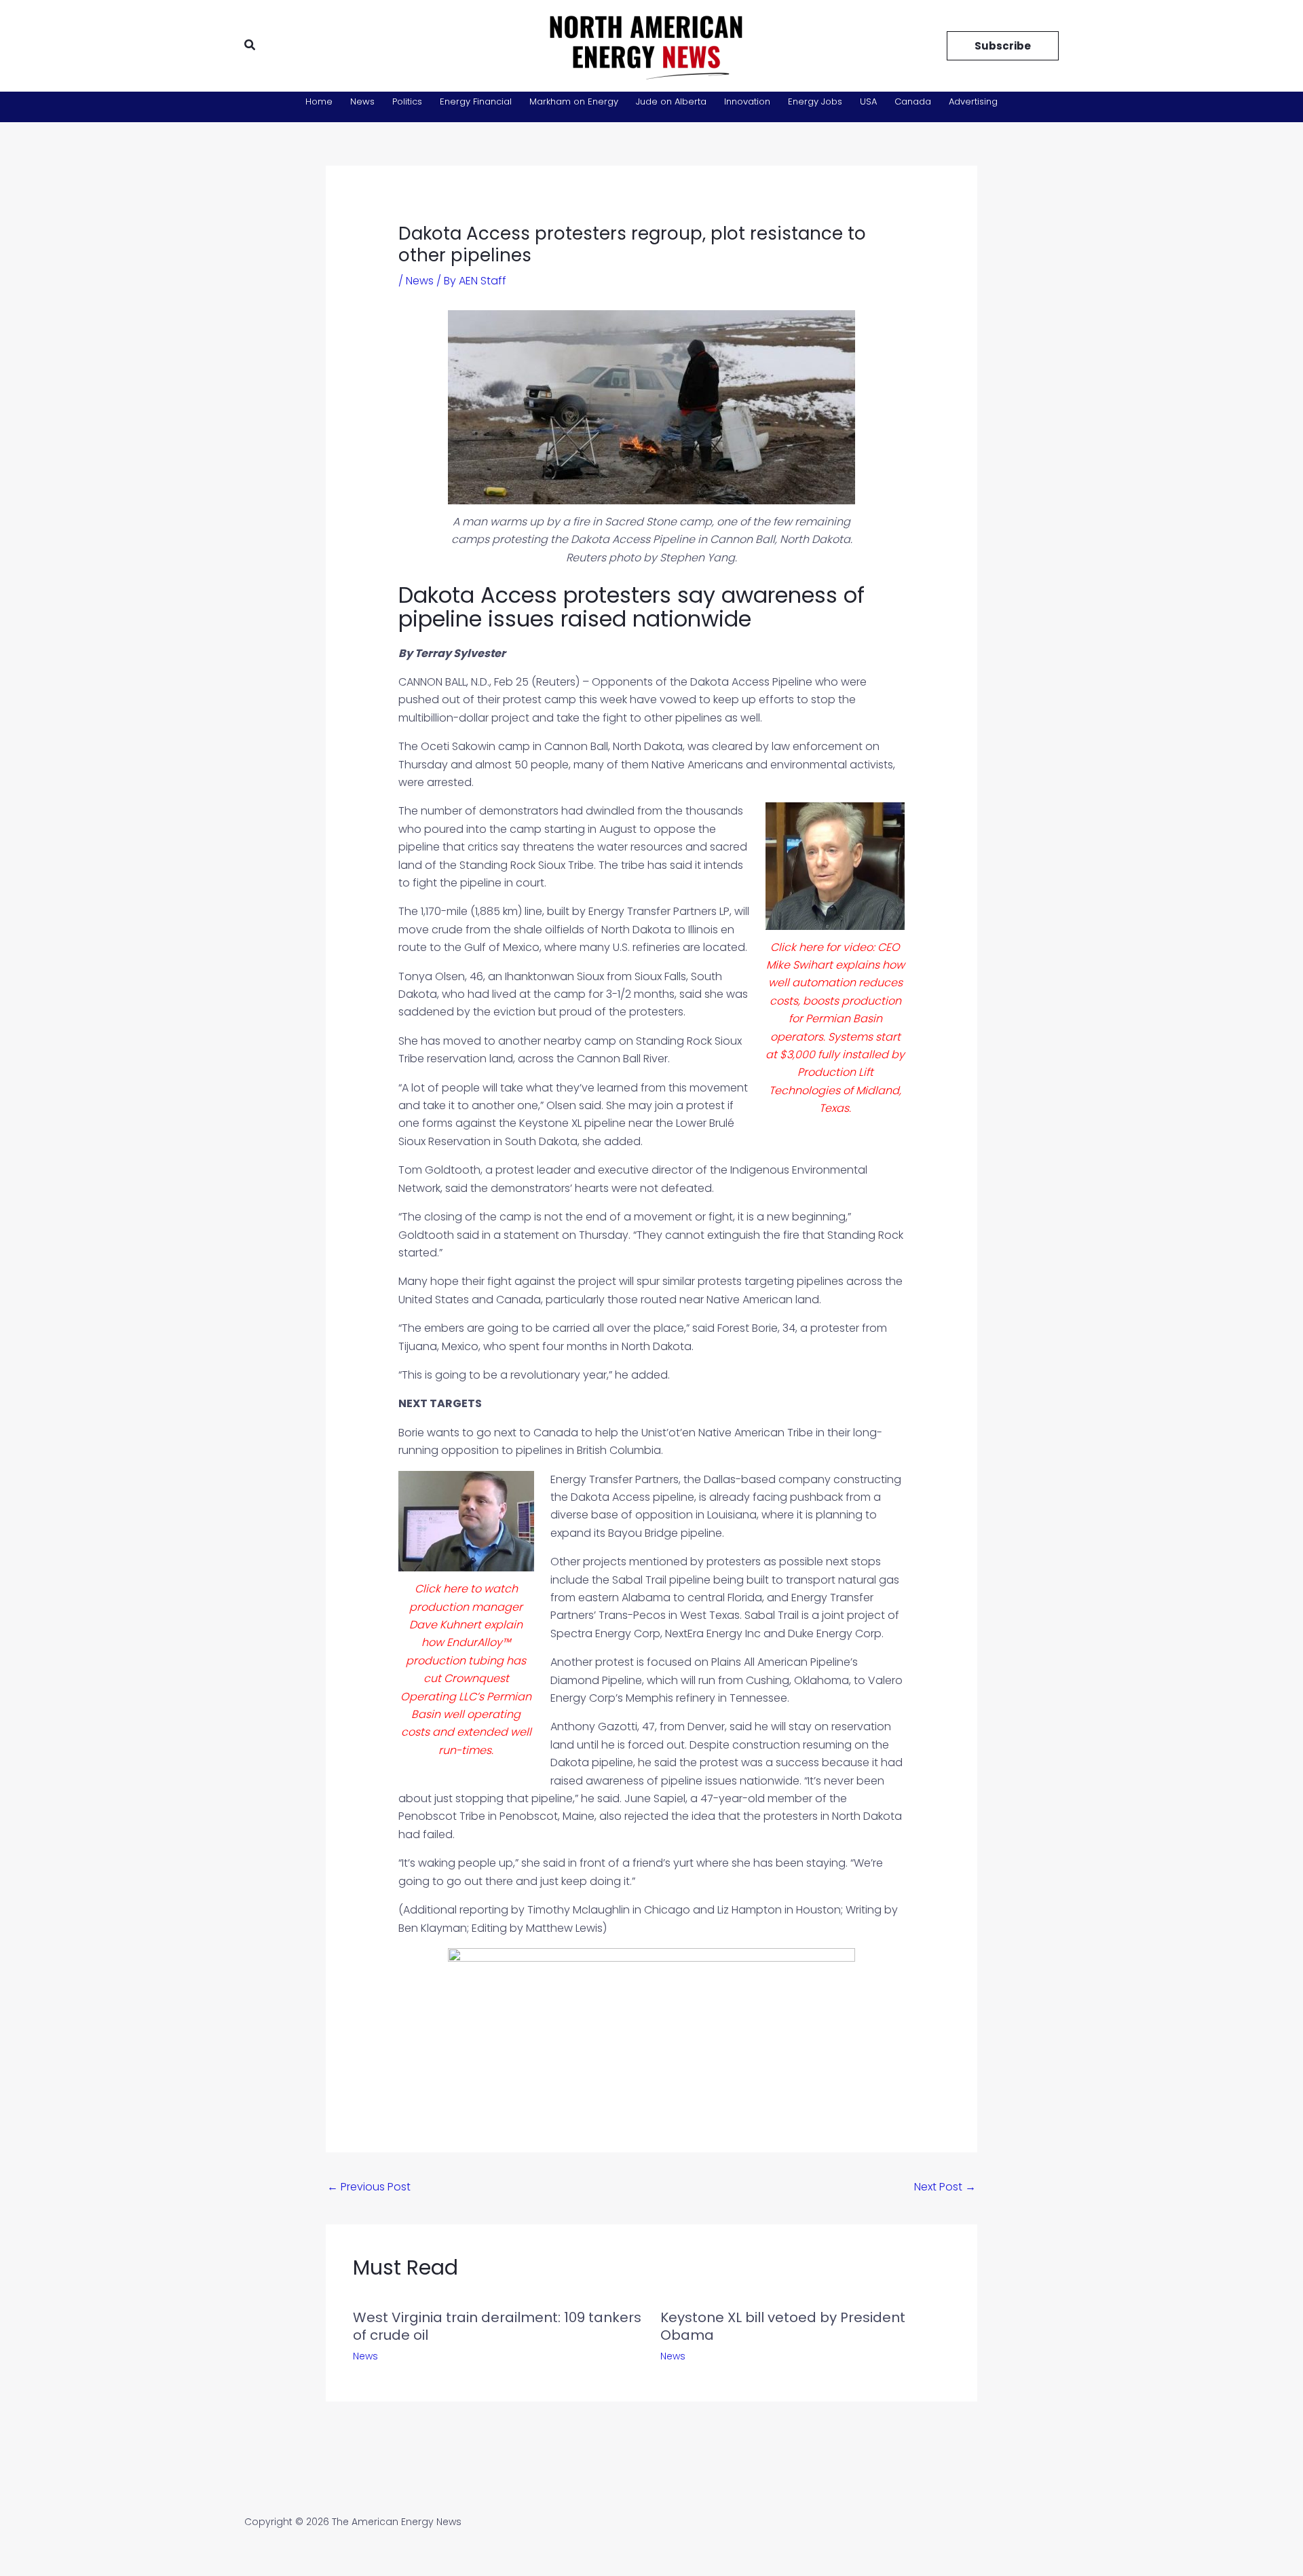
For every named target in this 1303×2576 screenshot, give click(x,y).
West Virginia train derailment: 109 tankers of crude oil (497, 2326)
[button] (250, 46)
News (362, 101)
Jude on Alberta (671, 101)
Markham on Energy (574, 101)
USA (868, 101)
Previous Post (369, 2187)
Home (319, 101)
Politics (407, 101)
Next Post (945, 2187)
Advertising (973, 101)
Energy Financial (476, 101)
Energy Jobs (815, 101)
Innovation (747, 101)
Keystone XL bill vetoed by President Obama (783, 2326)
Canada (913, 101)
